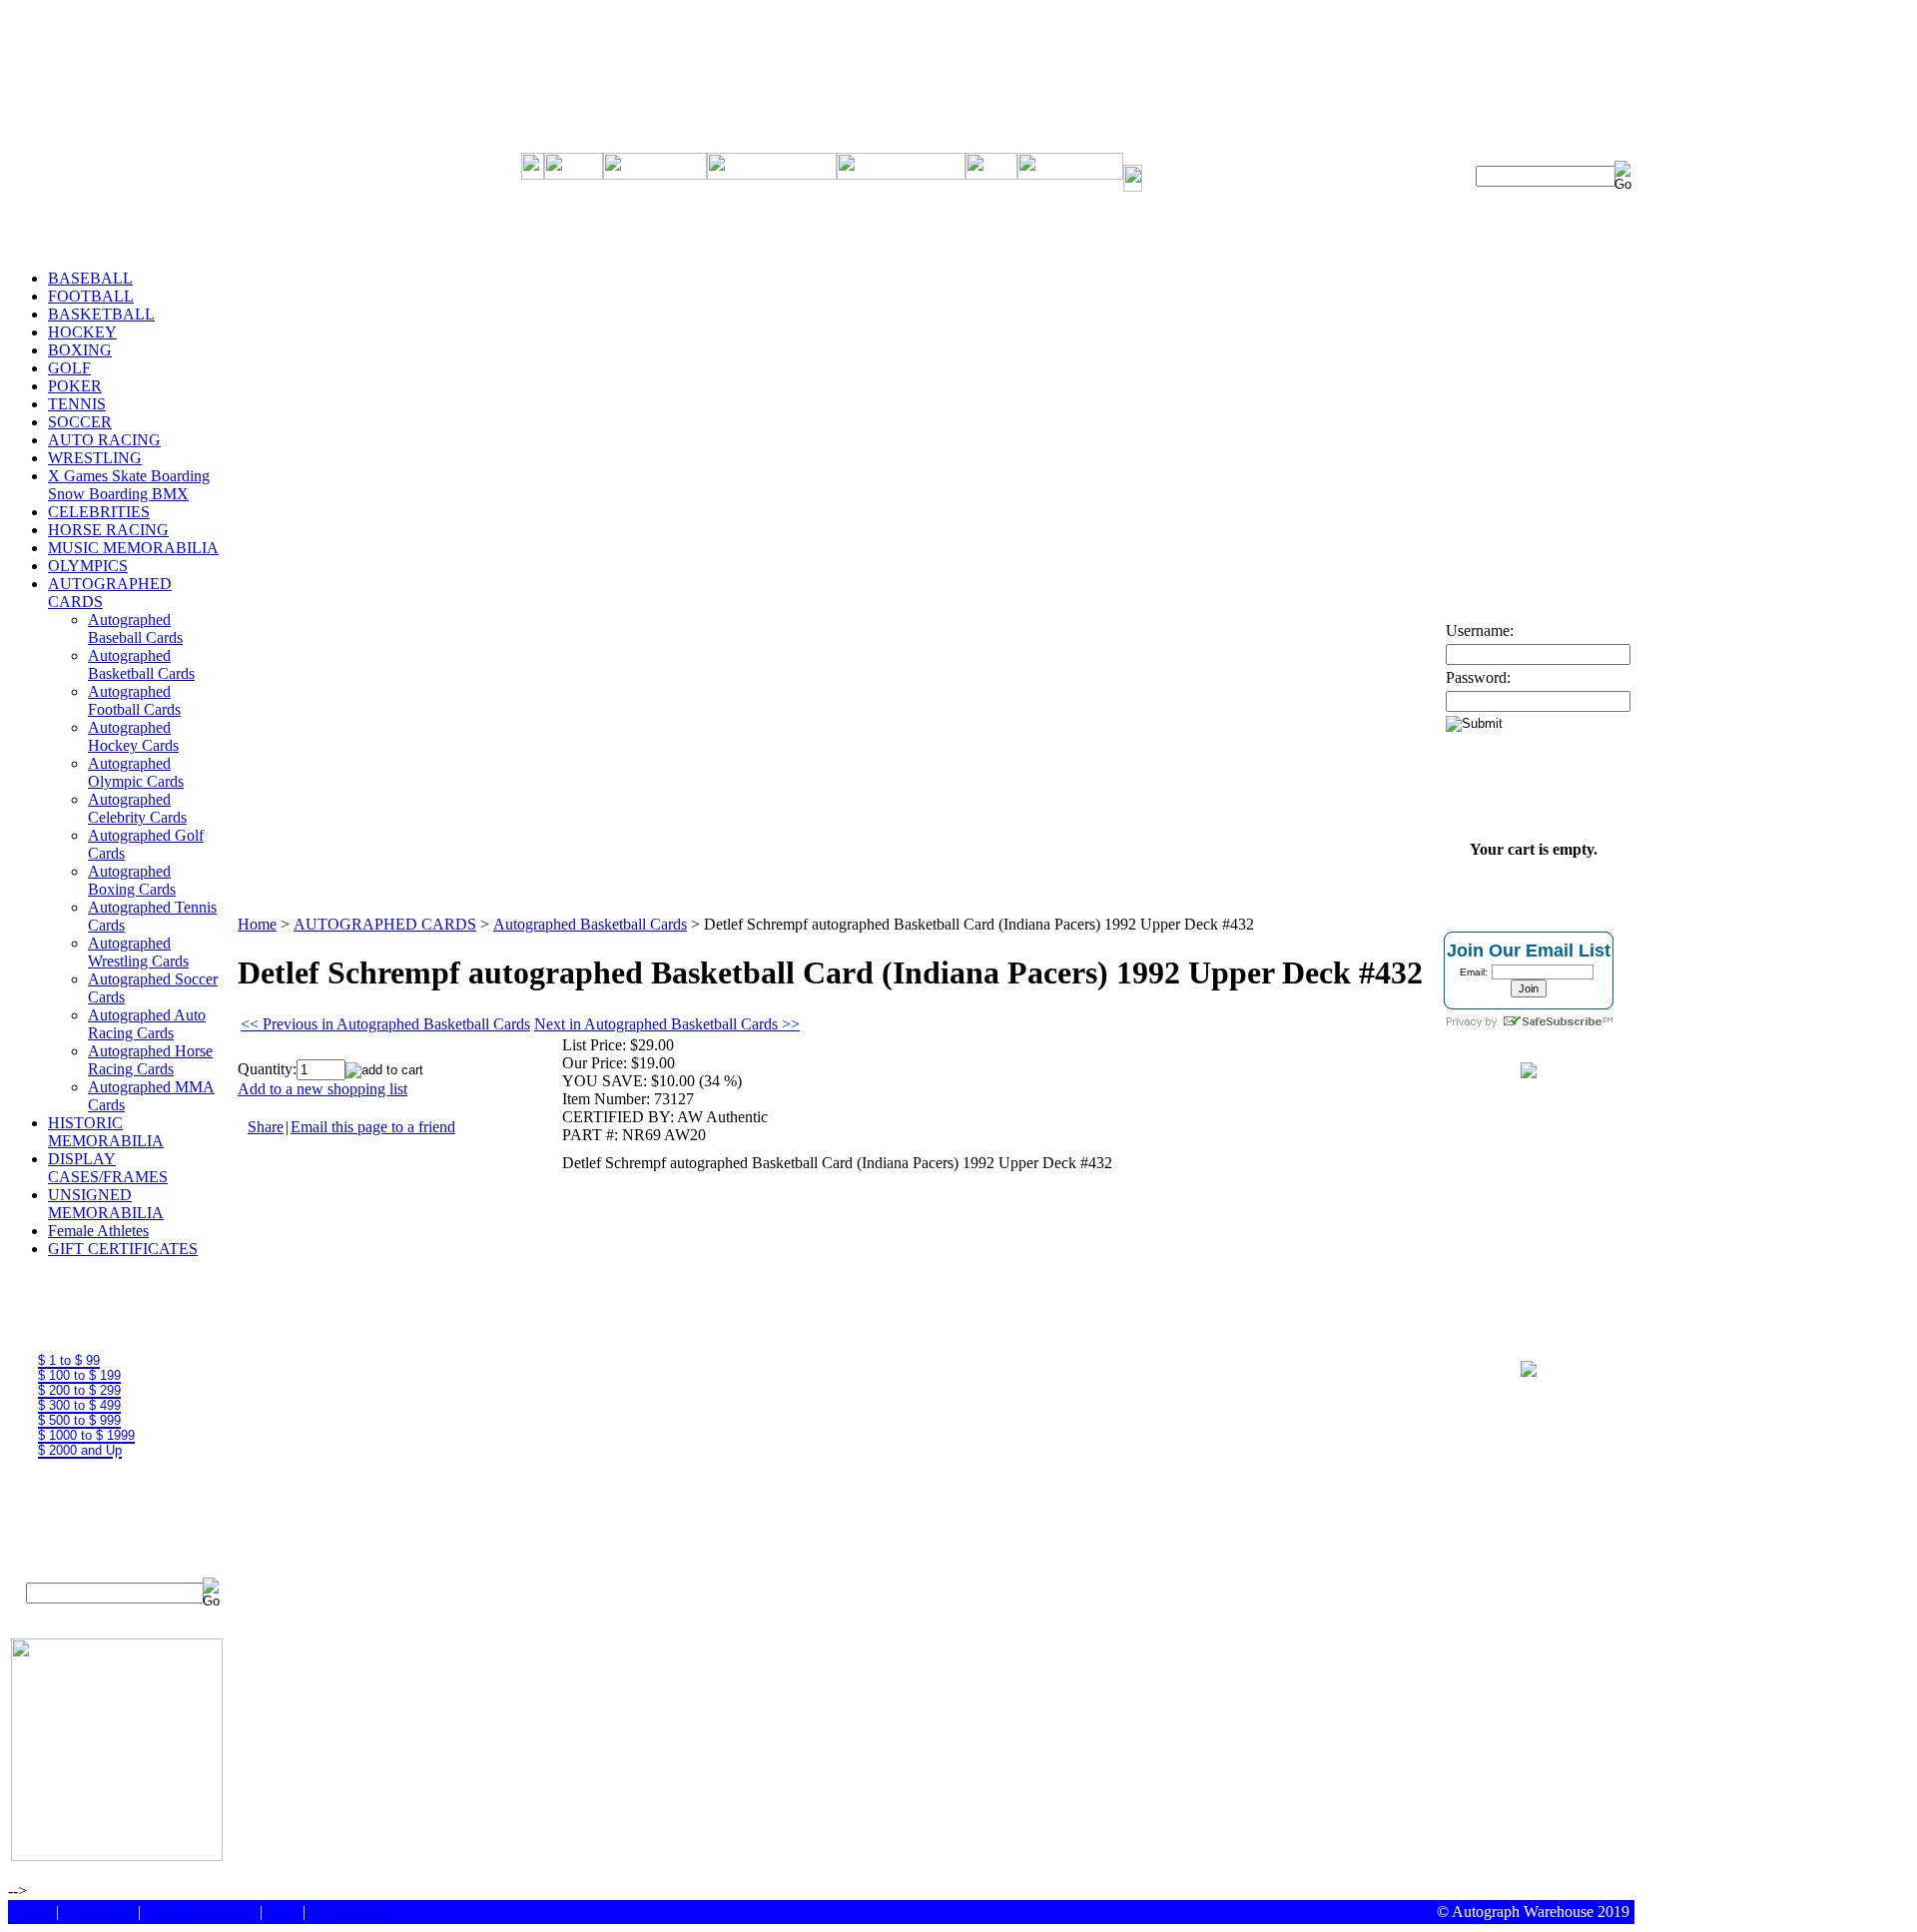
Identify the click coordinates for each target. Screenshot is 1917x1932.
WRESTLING (95, 458)
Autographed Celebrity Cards (137, 808)
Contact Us (98, 1912)
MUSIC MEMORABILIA (133, 548)
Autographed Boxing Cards (132, 880)
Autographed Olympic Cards (136, 772)
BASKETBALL (101, 314)
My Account (349, 1912)
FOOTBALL (91, 296)
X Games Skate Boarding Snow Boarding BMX (129, 485)
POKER (75, 386)
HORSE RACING (108, 530)
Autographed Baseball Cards (135, 629)
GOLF (69, 368)
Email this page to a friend (373, 1127)
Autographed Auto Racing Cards (147, 1024)
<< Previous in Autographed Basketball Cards (385, 1024)
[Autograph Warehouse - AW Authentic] (1529, 1073)
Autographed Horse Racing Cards (150, 1060)
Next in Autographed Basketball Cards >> (667, 1024)
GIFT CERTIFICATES (123, 1249)
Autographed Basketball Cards (141, 664)
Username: (1480, 631)
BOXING (80, 350)
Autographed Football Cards (134, 700)
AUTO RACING (104, 440)
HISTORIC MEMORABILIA (106, 1132)
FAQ (283, 1912)
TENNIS (77, 404)
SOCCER (80, 422)
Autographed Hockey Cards (133, 736)
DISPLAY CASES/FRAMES (108, 1168)
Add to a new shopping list (322, 1089)
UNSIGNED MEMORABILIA (106, 1204)
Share (266, 1127)
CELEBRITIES (99, 512)
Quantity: (267, 1069)
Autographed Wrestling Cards (138, 952)
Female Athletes (98, 1231)
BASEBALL (90, 278)
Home (257, 924)
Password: (1478, 677)
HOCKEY (82, 332)
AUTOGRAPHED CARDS (385, 924)
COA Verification (200, 1912)
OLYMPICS (88, 566)
